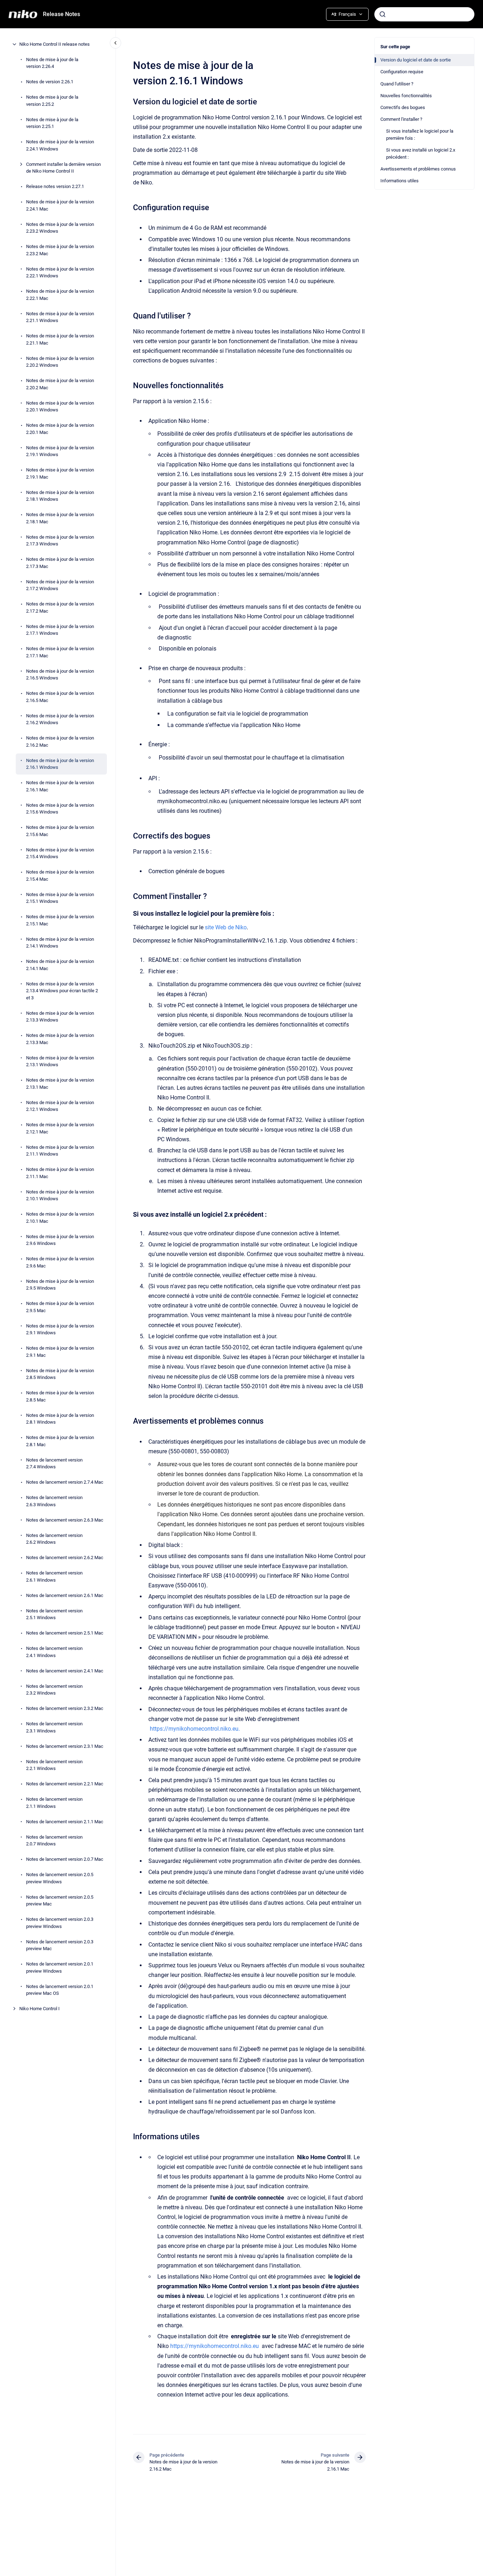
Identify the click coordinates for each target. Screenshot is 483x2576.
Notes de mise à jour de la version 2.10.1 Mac (60, 1218)
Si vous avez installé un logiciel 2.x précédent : (421, 154)
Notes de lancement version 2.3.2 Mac (65, 1708)
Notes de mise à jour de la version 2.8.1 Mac (60, 1441)
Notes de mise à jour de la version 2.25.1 (52, 123)
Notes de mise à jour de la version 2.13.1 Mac (60, 1084)
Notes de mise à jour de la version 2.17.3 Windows (60, 541)
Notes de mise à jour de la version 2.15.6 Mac (60, 831)
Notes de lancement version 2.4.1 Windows (54, 1652)
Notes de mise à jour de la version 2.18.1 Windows (60, 496)
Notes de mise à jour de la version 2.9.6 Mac (60, 1262)
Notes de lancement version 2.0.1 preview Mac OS (60, 1990)
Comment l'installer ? (401, 119)
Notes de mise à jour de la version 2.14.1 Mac (60, 965)
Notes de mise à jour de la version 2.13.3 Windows (60, 1017)
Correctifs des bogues (403, 107)
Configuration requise (402, 72)
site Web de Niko (226, 927)
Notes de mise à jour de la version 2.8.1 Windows (60, 1419)
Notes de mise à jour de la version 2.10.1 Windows (60, 1195)
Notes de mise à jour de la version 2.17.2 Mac (60, 607)
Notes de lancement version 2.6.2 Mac (65, 1558)
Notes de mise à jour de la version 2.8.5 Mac (60, 1396)
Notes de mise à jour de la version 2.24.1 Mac (60, 205)
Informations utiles (400, 181)
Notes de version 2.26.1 (50, 82)
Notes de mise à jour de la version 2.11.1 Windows (60, 1151)
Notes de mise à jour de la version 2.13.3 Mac (60, 1039)
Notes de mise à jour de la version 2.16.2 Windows (60, 719)
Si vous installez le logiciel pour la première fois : (420, 135)
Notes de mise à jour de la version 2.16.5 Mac (60, 697)
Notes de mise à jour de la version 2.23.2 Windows (60, 228)
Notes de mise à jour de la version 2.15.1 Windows (60, 898)
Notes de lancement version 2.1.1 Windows (54, 1803)
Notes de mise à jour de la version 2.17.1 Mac (60, 652)
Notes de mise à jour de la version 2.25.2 (52, 101)
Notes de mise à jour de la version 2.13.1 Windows (60, 1061)
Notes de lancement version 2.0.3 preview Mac (60, 1945)
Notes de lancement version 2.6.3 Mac (65, 1520)
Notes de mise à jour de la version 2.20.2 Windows (60, 362)
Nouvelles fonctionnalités (406, 96)
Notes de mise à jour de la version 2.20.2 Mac (60, 384)
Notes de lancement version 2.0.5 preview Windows (60, 1878)
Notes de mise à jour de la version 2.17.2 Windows (60, 585)
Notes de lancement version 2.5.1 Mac (65, 1633)
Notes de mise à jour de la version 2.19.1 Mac (60, 473)
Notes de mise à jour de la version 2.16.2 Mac (60, 741)
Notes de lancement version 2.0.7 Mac (65, 1859)
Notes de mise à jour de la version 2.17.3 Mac (60, 563)
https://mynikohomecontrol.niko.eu (215, 2346)
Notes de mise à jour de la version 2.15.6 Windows (60, 809)
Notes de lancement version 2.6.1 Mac (65, 1595)
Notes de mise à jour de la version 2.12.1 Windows (60, 1106)
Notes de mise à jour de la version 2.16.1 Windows (60, 764)
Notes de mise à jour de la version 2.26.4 (52, 63)
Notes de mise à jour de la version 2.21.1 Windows (60, 317)
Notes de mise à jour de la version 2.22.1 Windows (60, 273)
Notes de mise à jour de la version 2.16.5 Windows (60, 675)
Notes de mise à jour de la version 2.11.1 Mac (60, 1173)
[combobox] (424, 14)
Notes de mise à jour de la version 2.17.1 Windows (60, 630)
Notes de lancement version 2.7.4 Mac (65, 1482)
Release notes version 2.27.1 (55, 186)
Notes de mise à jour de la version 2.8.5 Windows (60, 1374)
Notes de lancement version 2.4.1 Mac (65, 1671)
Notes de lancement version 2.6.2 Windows (54, 1539)
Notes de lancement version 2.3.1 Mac (65, 1746)
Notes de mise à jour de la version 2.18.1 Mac (60, 518)
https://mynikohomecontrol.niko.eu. (195, 1729)
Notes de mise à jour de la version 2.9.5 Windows (60, 1285)
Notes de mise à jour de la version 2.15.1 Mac (60, 920)
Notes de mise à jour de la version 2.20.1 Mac (60, 429)
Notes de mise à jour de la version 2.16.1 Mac (60, 786)
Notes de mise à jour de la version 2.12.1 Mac (60, 1128)
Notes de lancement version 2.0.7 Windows (54, 1841)
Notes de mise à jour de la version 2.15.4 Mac (60, 876)
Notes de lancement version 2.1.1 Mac (65, 1822)
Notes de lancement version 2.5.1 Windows (54, 1614)
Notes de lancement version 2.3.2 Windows (54, 1690)
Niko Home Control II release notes (55, 44)
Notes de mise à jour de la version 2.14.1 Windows (60, 943)
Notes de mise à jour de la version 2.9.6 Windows (60, 1240)
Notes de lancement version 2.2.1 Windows (54, 1765)
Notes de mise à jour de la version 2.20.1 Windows (60, 407)
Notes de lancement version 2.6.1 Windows (54, 1576)
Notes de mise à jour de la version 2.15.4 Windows (60, 853)
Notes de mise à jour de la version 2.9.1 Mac (60, 1352)
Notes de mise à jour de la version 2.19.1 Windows (60, 451)
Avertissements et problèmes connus (418, 169)
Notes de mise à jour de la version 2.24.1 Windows (60, 145)
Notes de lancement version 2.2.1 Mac (65, 1784)
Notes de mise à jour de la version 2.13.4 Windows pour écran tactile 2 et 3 (62, 991)
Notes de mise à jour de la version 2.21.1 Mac (60, 339)
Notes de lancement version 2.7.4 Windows (54, 1463)
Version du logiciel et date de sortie (416, 60)
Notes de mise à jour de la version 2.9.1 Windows (60, 1329)
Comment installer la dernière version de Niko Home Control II (63, 168)
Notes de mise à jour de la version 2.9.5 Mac (60, 1307)
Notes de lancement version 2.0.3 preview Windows (60, 1923)
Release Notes (61, 14)
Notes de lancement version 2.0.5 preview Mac (60, 1901)
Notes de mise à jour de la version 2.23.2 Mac (60, 250)
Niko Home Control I (40, 2009)
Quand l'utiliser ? (397, 84)
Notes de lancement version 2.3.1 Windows (54, 1727)
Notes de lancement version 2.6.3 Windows (54, 1501)
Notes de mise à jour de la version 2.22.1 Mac (60, 295)
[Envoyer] (383, 14)
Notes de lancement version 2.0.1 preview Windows (60, 1967)
